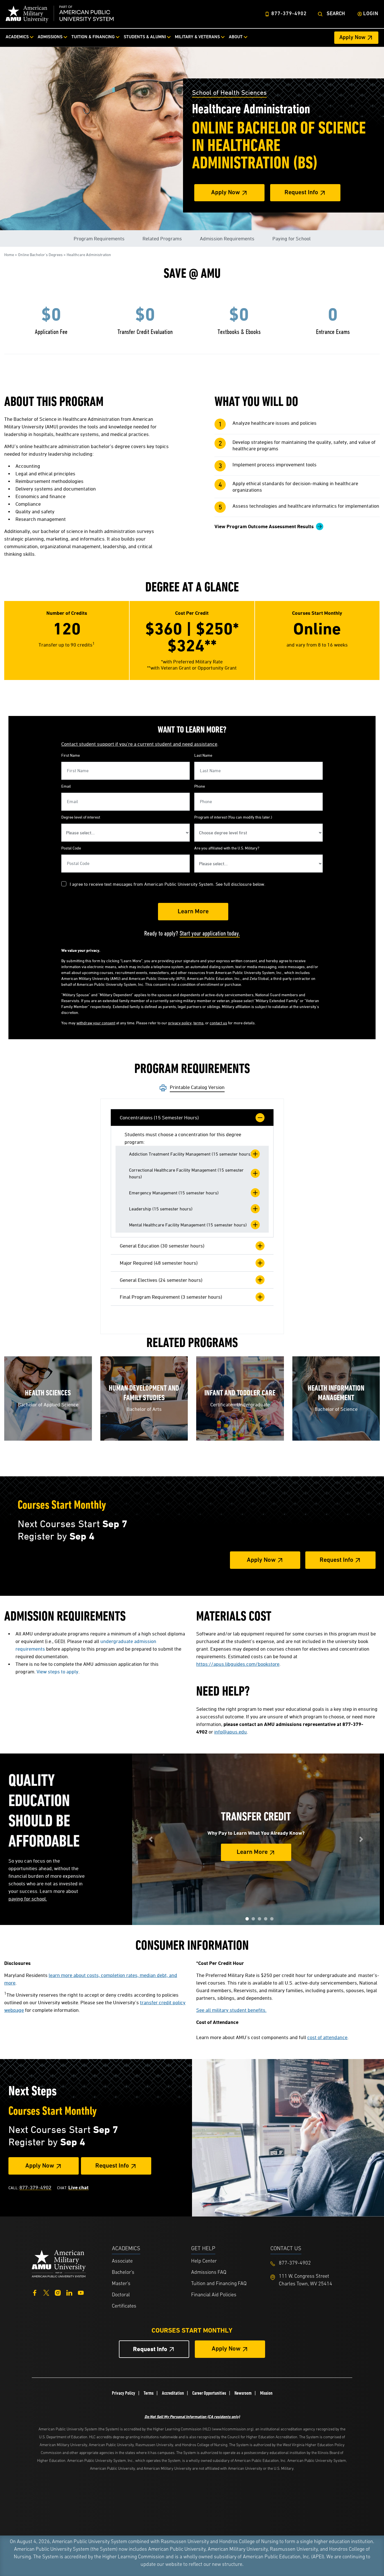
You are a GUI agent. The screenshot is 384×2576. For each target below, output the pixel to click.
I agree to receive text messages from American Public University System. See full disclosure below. (168, 884)
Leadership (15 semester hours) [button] (161, 1209)
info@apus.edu (231, 1732)
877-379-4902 (289, 14)
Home (9, 255)
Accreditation (173, 2393)
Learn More (252, 1853)
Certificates (124, 2306)
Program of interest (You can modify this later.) (233, 817)
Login (371, 14)
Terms (149, 2393)
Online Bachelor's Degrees (40, 255)
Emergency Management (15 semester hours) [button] (174, 1193)
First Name (71, 755)
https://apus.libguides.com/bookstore (238, 1664)
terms (198, 1023)
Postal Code (71, 848)
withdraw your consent (96, 1023)
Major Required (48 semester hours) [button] (159, 1263)
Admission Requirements (227, 239)
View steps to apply (57, 1672)
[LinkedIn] (69, 2292)
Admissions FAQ (209, 2273)
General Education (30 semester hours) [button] (162, 1246)
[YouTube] (81, 2292)
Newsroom (243, 2393)
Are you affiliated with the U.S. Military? (227, 848)
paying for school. (28, 1899)
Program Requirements (99, 239)
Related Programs (162, 239)
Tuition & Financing (93, 37)
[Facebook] (35, 2292)
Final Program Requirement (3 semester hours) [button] (171, 1297)
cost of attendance (327, 2037)
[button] (247, 1919)
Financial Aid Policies (214, 2295)
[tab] (192, 1118)
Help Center (204, 2261)
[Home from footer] (59, 2263)
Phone (200, 786)
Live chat (78, 2187)
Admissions (50, 37)
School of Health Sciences (229, 92)
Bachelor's (123, 2273)
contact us (218, 1023)
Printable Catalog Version (197, 1087)
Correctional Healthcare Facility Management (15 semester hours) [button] (186, 1173)
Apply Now (352, 38)
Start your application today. (210, 933)
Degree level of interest (81, 817)
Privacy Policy (124, 2393)
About (236, 37)
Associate (122, 2261)
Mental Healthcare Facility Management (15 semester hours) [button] (188, 1225)
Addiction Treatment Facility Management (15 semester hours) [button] (190, 1154)
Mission (266, 2393)
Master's (121, 2284)
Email (66, 786)
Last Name (203, 755)
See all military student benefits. (231, 2010)
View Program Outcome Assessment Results (264, 526)
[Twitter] (46, 2292)
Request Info (301, 193)
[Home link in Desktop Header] (60, 14)
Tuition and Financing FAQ (219, 2284)
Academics (17, 37)
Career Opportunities (209, 2393)
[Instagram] (58, 2292)
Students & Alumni (145, 37)
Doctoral (121, 2295)
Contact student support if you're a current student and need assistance (139, 744)
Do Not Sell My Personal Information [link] (192, 2416)
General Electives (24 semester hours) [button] (161, 1280)
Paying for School (292, 239)
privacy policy (180, 1023)
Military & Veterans (197, 37)
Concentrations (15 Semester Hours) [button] (159, 1118)
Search (336, 14)
